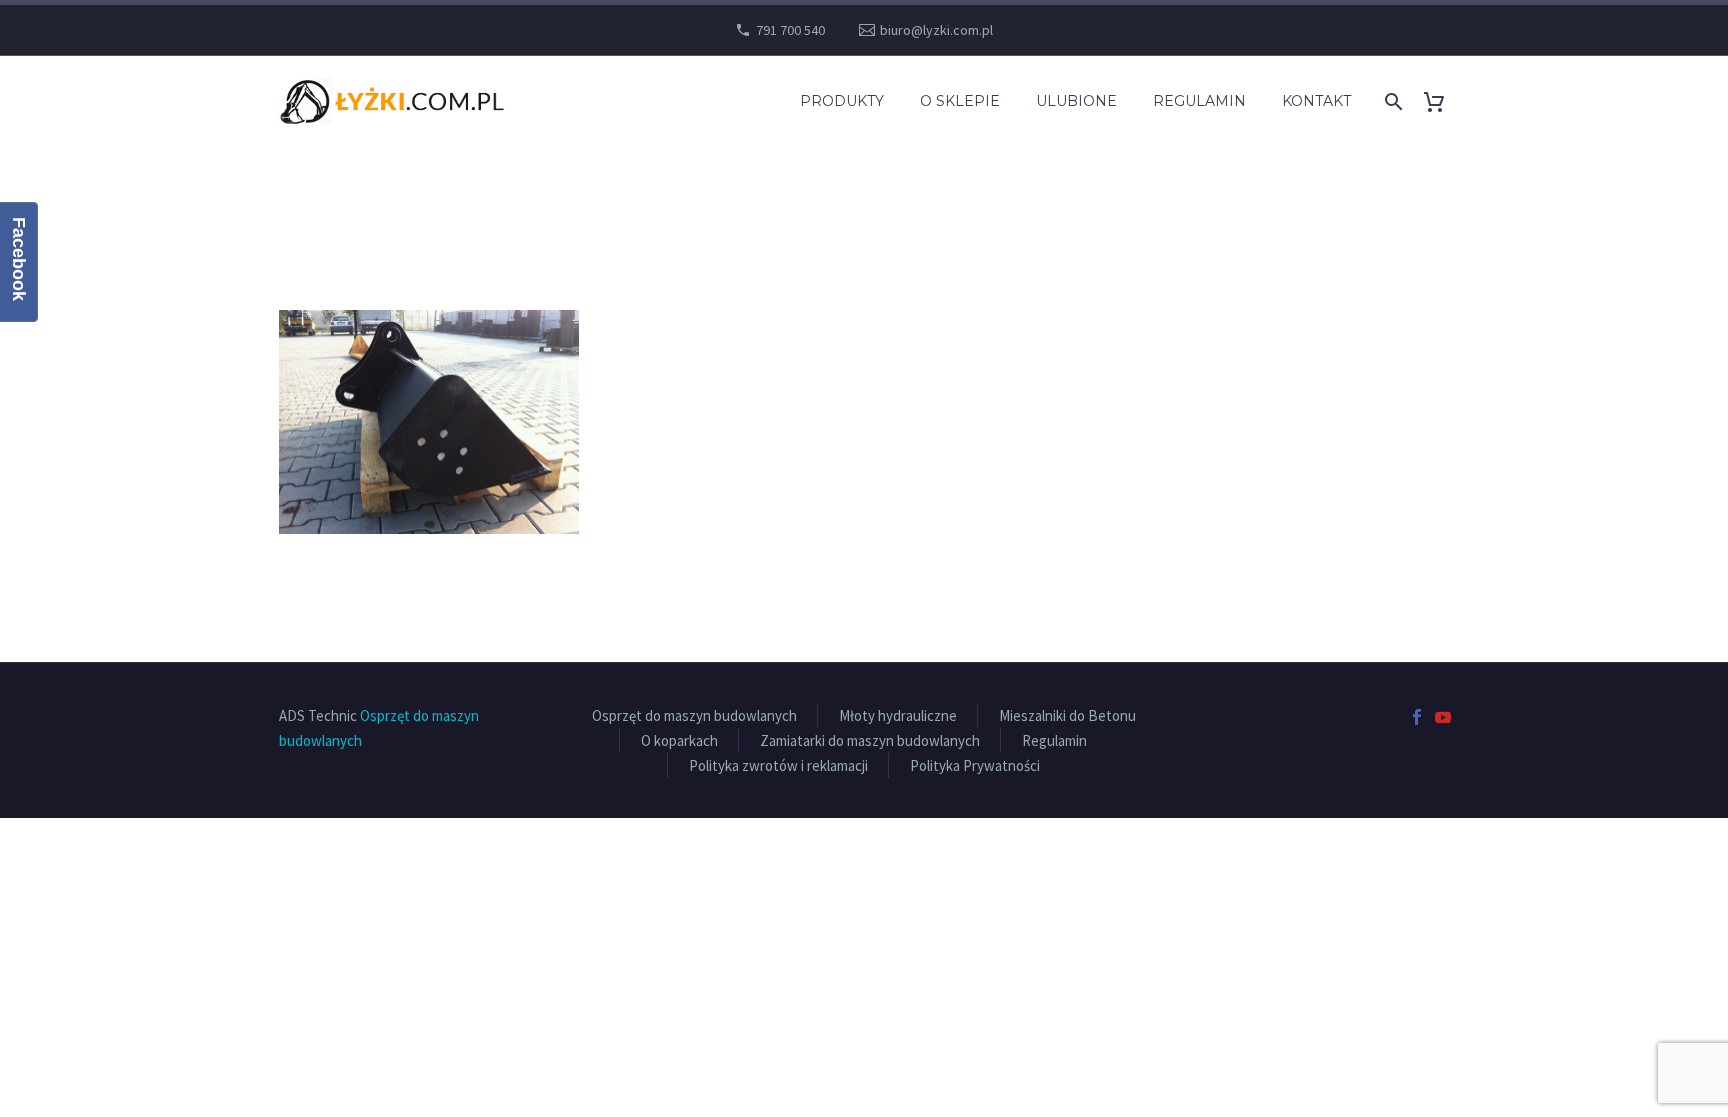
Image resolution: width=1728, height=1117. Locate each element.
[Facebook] (1417, 717)
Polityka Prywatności (975, 765)
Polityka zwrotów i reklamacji (778, 765)
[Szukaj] (1391, 101)
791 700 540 (790, 30)
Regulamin (1199, 101)
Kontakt (1316, 101)
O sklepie (960, 101)
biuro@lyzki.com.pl (936, 30)
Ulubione (1076, 101)
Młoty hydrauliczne (898, 715)
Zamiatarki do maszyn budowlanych (870, 740)
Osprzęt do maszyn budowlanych (694, 715)
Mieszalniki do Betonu (1067, 715)
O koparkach (679, 740)
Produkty (842, 101)
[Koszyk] (1441, 101)
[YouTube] (1443, 717)
